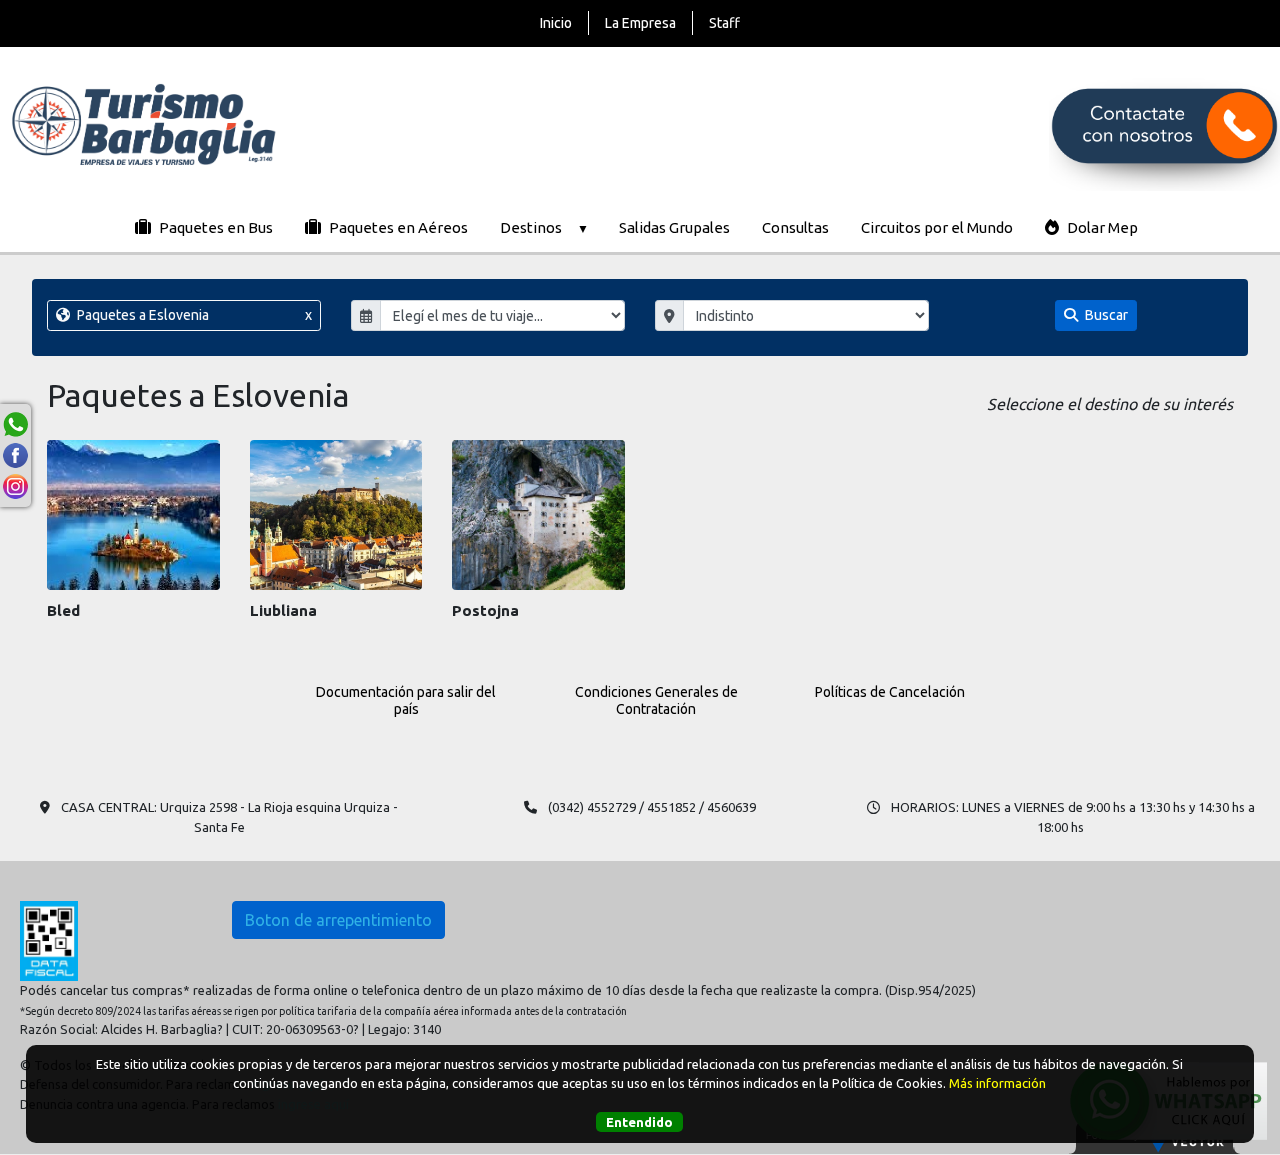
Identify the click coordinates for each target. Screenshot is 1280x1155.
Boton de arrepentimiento (338, 920)
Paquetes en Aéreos (397, 227)
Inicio (556, 23)
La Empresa (640, 23)
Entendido (639, 1123)
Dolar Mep (1101, 227)
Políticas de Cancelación (890, 692)
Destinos (531, 227)
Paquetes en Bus (214, 227)
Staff (724, 23)
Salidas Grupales (674, 227)
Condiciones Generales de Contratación (656, 700)
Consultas (795, 227)
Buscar (1105, 315)
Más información (997, 1084)
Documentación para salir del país (406, 700)
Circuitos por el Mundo (937, 227)
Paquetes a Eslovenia (193, 315)
